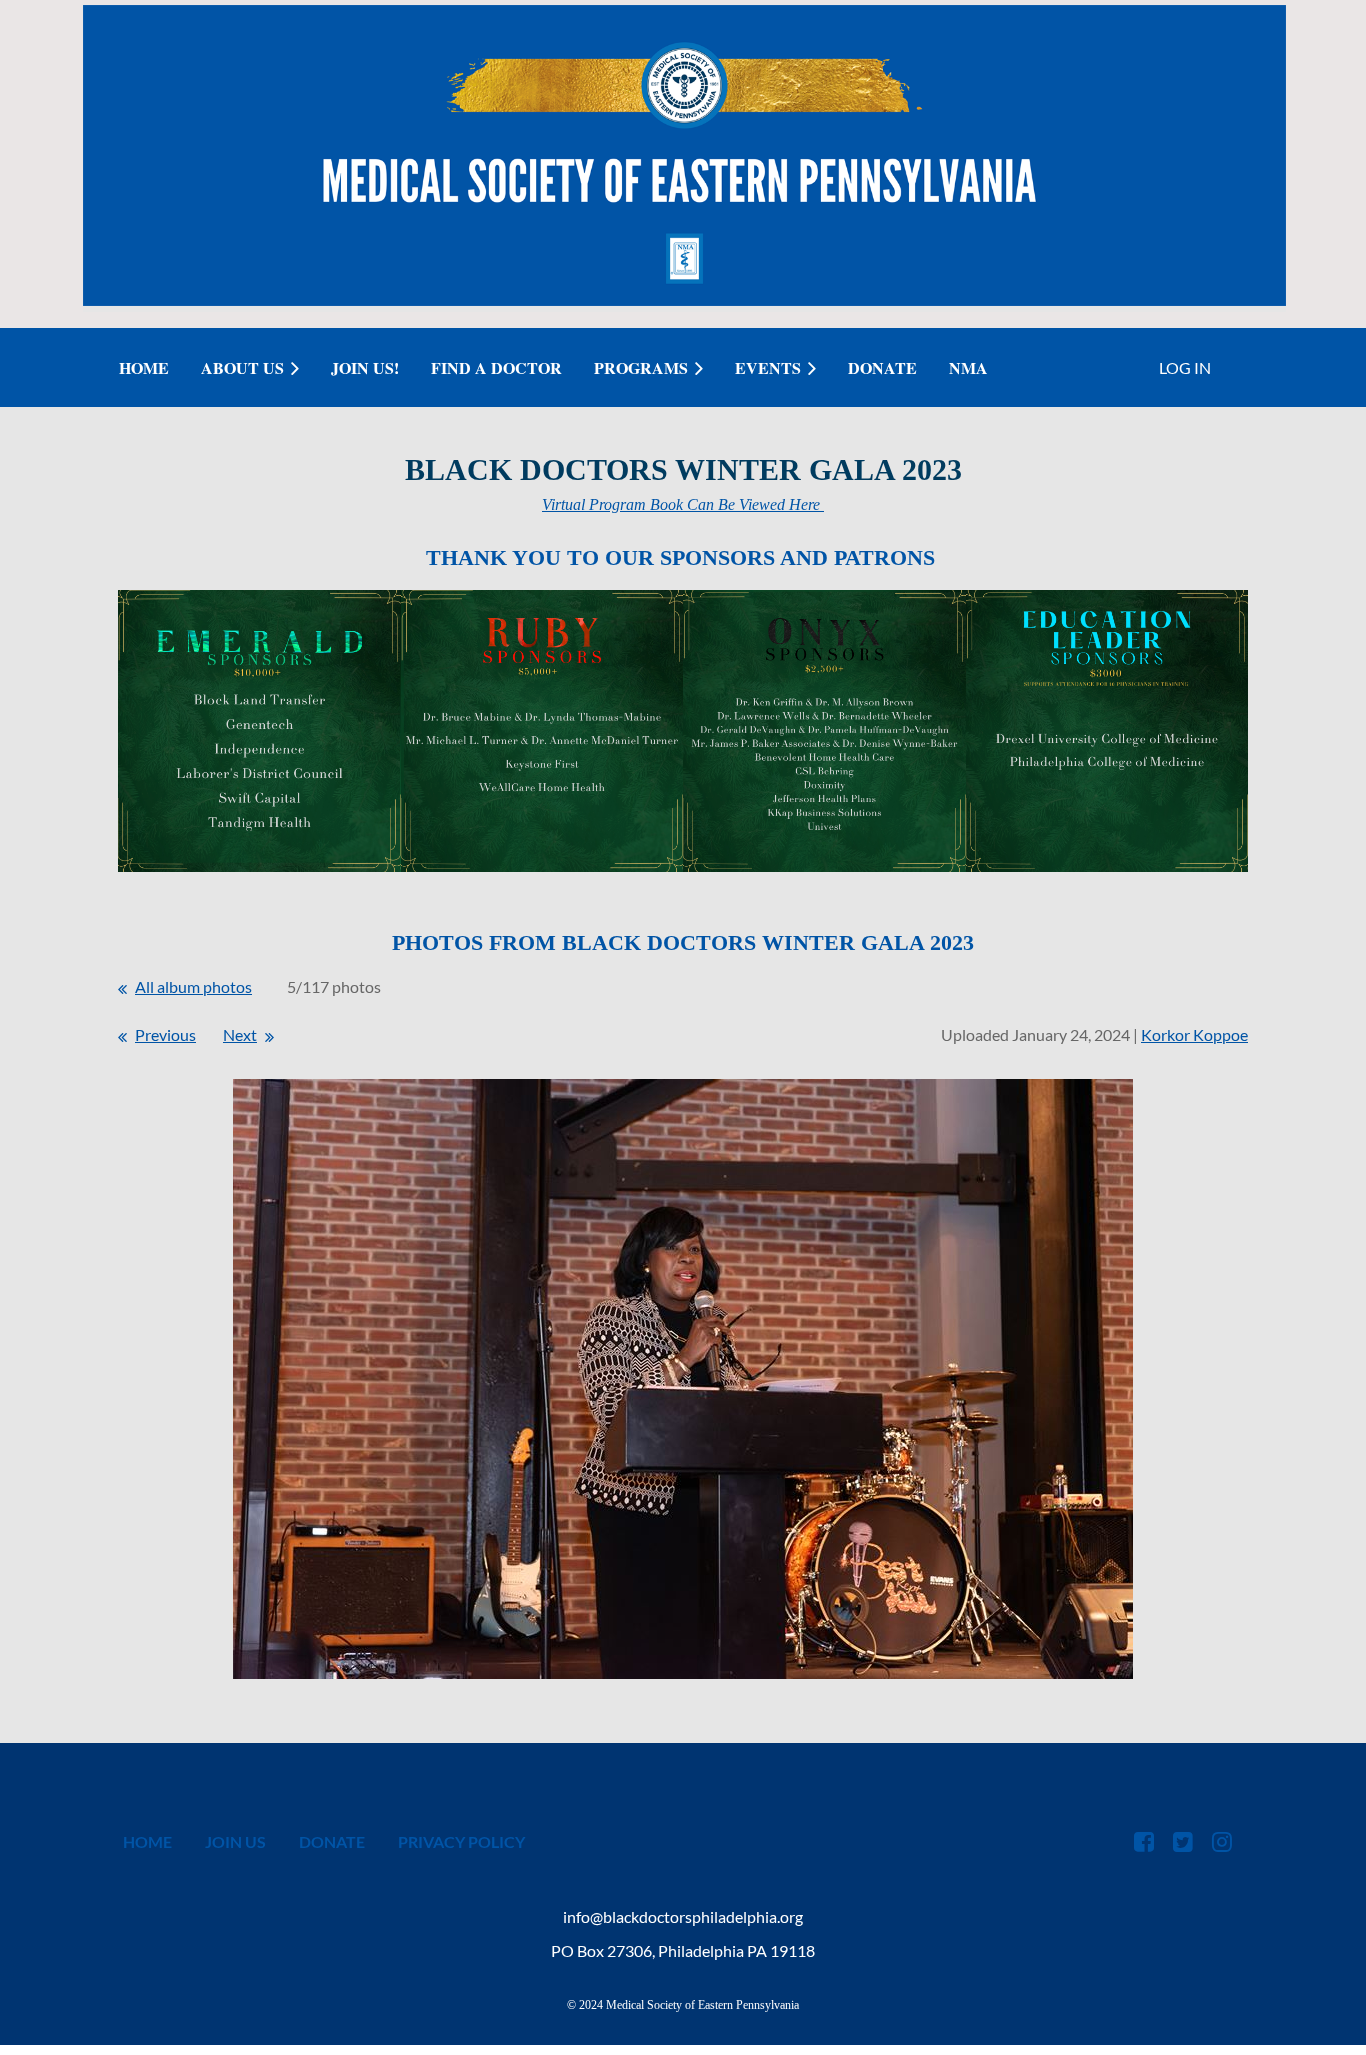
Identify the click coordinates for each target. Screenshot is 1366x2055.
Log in (1185, 367)
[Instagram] (1221, 1841)
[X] (1182, 1841)
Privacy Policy (461, 1841)
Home (147, 1841)
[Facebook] (1143, 1841)
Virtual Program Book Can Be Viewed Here (683, 504)
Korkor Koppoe (1194, 1034)
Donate (332, 1841)
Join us (235, 1841)
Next (240, 1034)
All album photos (193, 986)
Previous (165, 1034)
